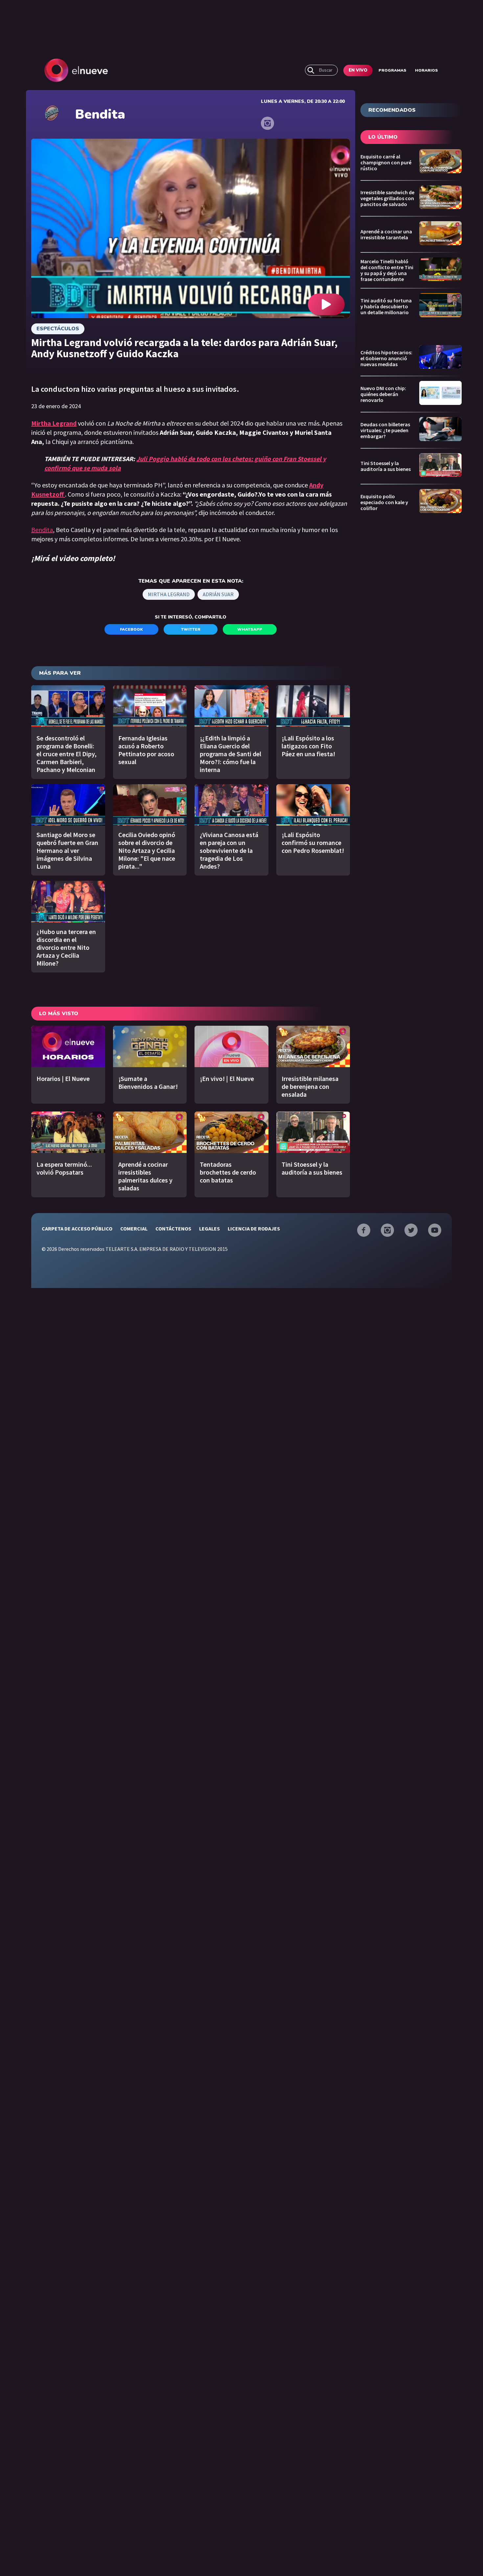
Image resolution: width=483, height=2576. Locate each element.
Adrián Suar (218, 594)
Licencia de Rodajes (254, 1229)
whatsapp (250, 629)
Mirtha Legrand (169, 594)
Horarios (426, 70)
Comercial (134, 1229)
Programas (392, 70)
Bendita (42, 530)
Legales (209, 1229)
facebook (131, 629)
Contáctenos (173, 1229)
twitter (191, 629)
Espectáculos (58, 329)
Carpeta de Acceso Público (77, 1229)
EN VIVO (358, 70)
